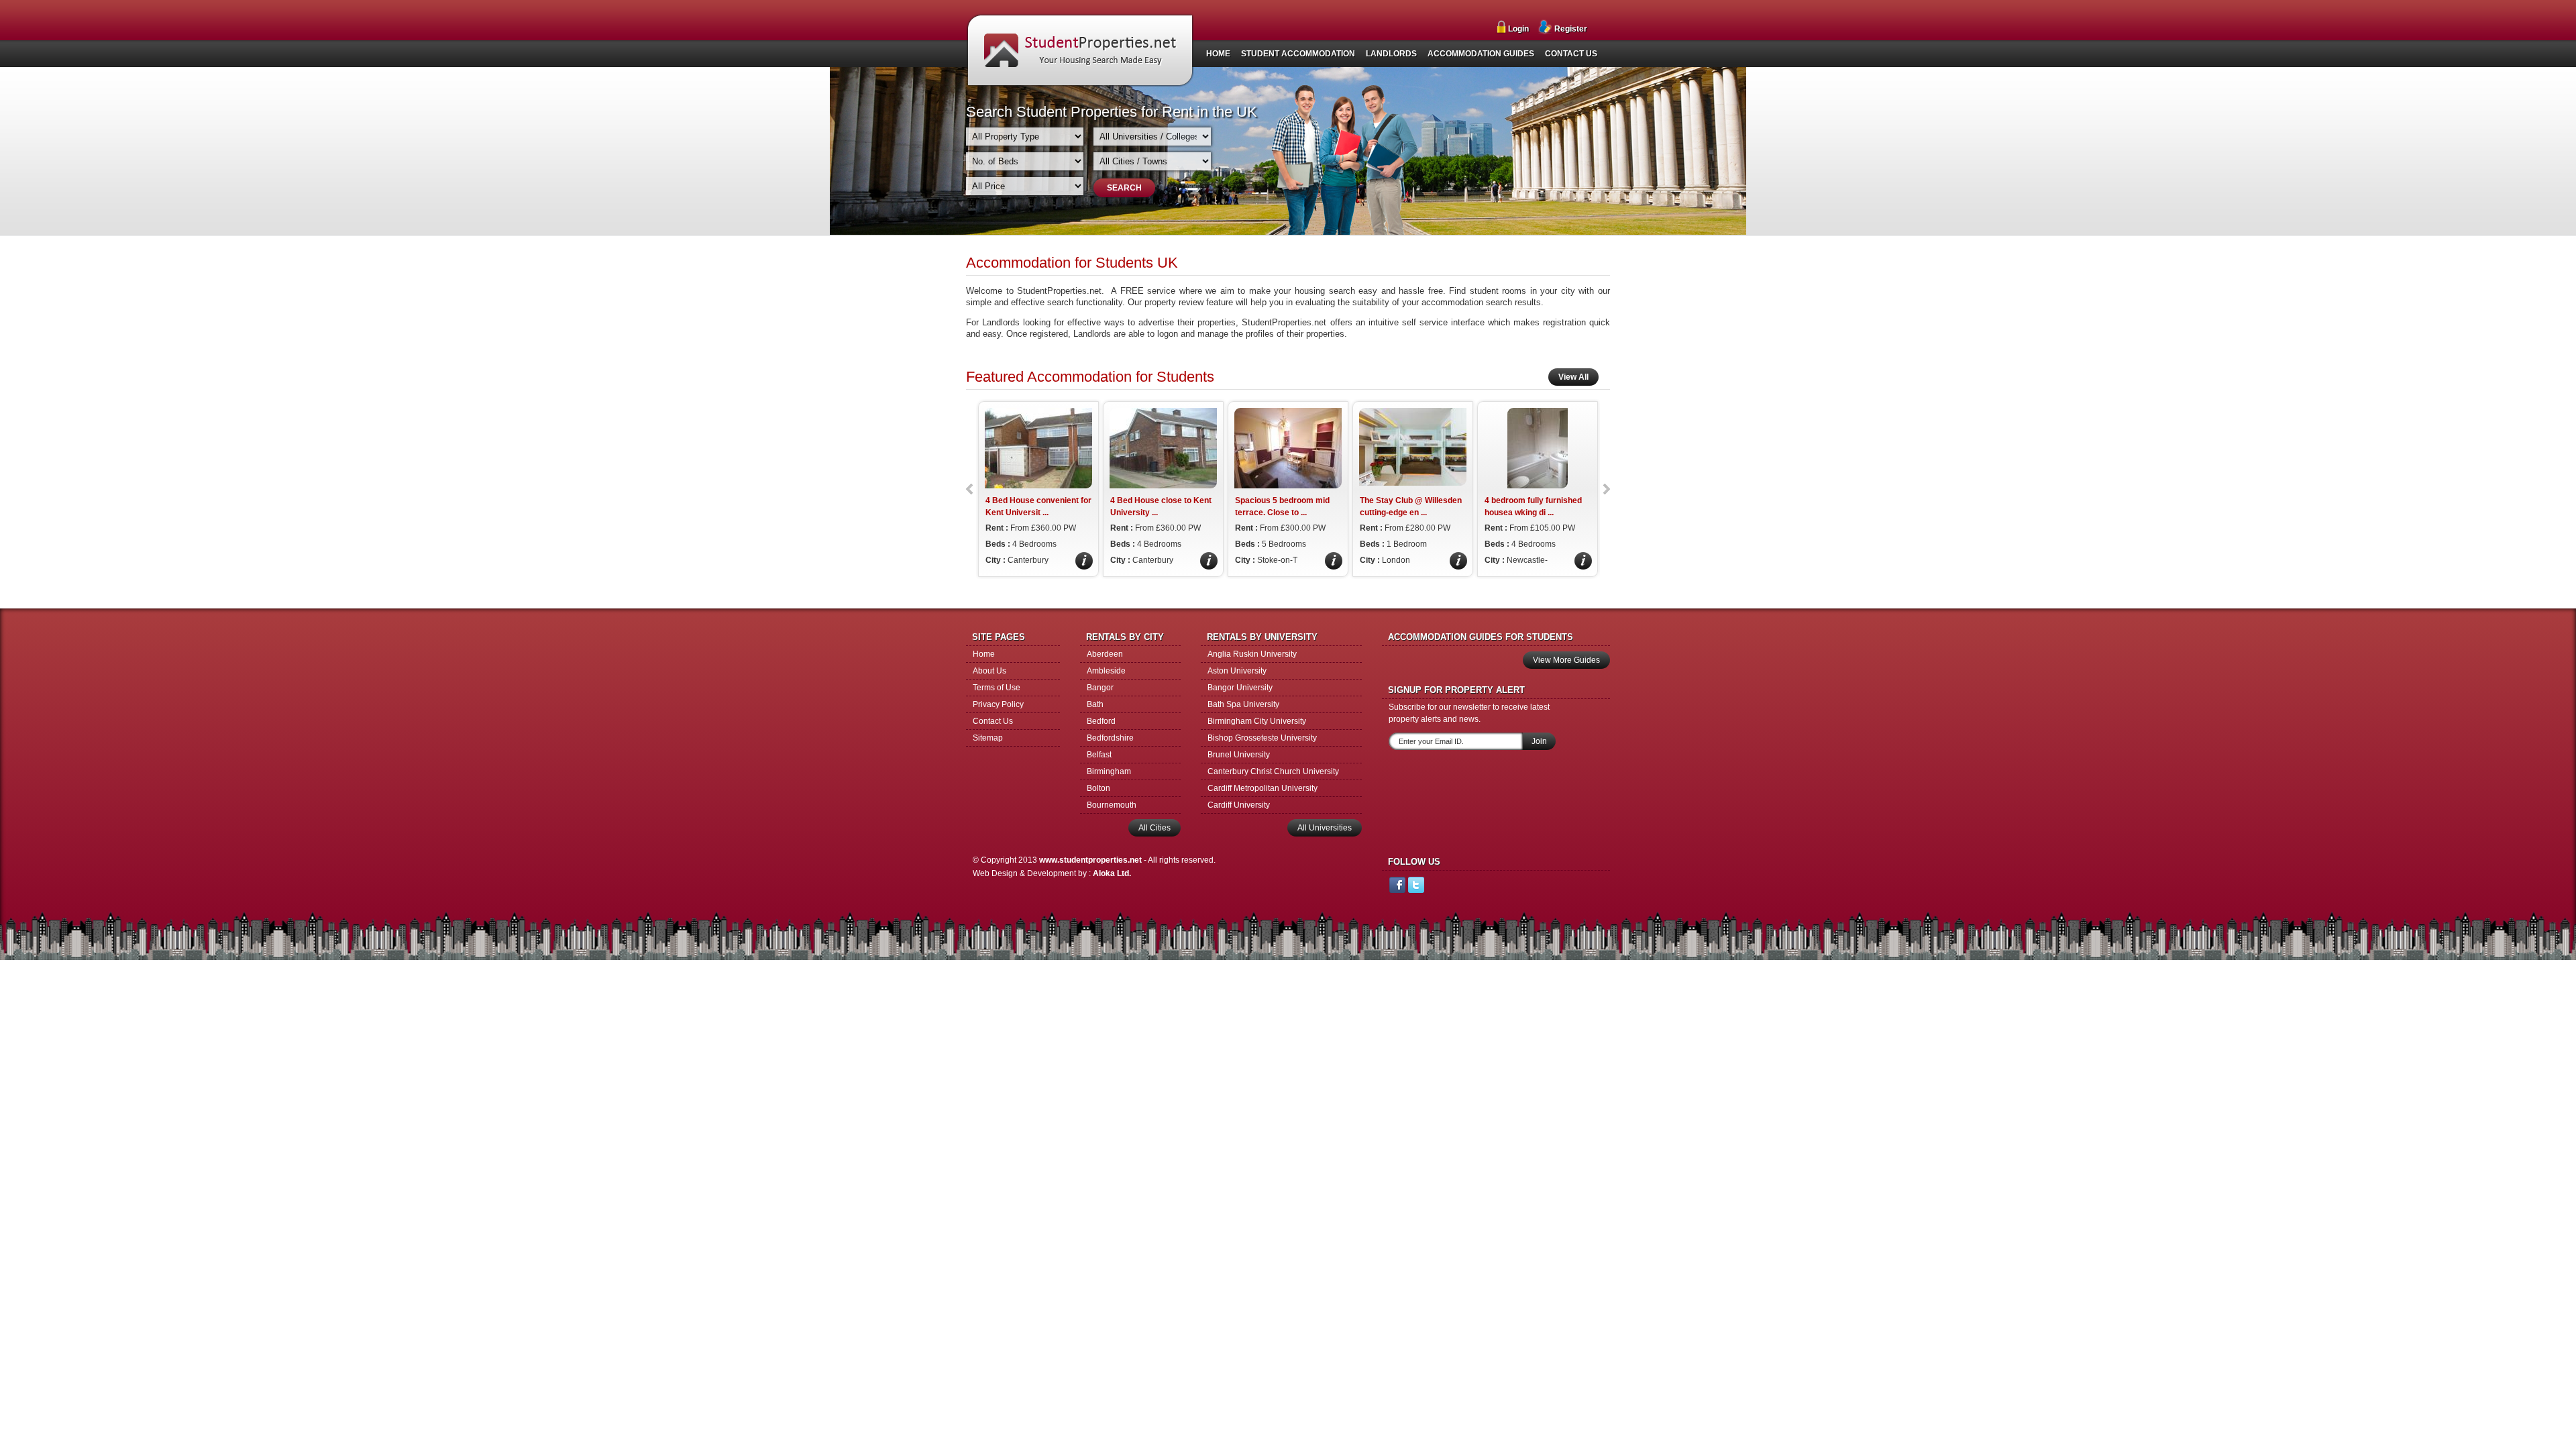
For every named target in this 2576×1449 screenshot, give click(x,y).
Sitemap (988, 738)
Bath (1095, 704)
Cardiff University (1239, 805)
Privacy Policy (998, 704)
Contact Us (993, 721)
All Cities (1155, 828)
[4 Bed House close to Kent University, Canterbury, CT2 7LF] (1163, 486)
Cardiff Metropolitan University (1263, 788)
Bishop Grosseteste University (1262, 738)
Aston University (1237, 671)
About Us (989, 671)
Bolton (1098, 788)
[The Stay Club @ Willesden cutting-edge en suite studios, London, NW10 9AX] (1413, 483)
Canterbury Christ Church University (1273, 771)
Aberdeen (1105, 654)
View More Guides (1566, 660)
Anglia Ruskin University (1252, 654)
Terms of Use (997, 688)
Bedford (1101, 721)
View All (1573, 377)
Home (984, 654)
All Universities (1325, 828)
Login (1518, 29)
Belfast (1099, 755)
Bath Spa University (1243, 704)
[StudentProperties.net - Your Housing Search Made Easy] (1080, 84)
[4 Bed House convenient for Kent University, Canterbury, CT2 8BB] (1038, 486)
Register (1571, 29)
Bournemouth (1112, 805)
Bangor (1100, 688)
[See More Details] (1084, 567)
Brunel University (1239, 755)
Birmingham (1109, 771)
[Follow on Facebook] (1397, 887)
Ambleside (1106, 671)
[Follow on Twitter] (1416, 887)
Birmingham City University (1257, 721)
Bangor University (1240, 688)
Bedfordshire (1110, 738)
